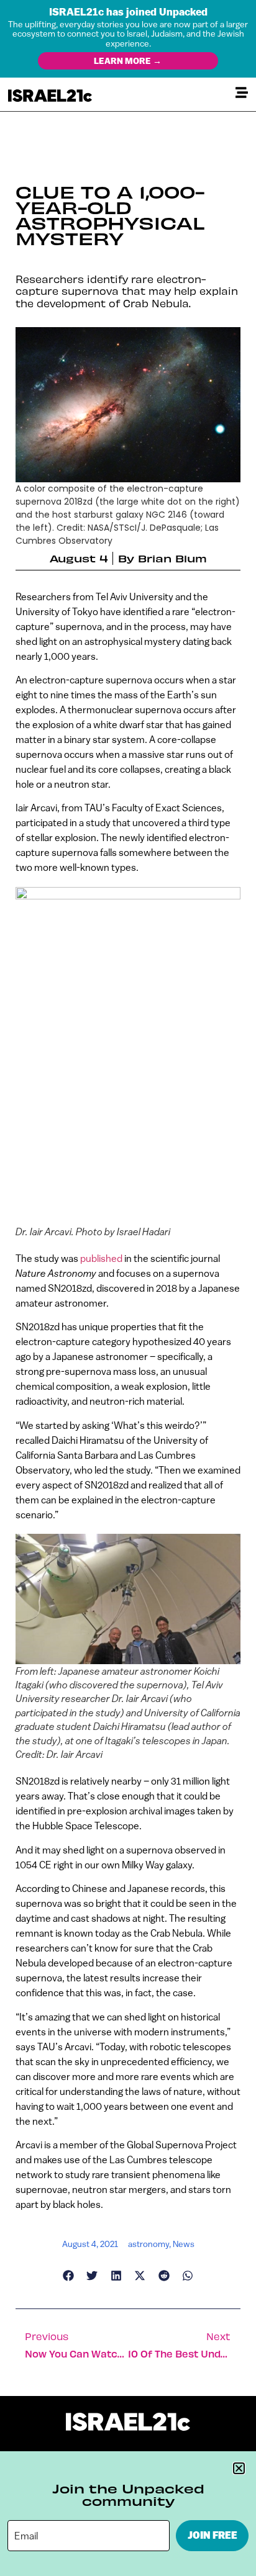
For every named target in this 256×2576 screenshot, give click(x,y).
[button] (239, 2468)
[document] (128, 1288)
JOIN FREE (213, 2535)
